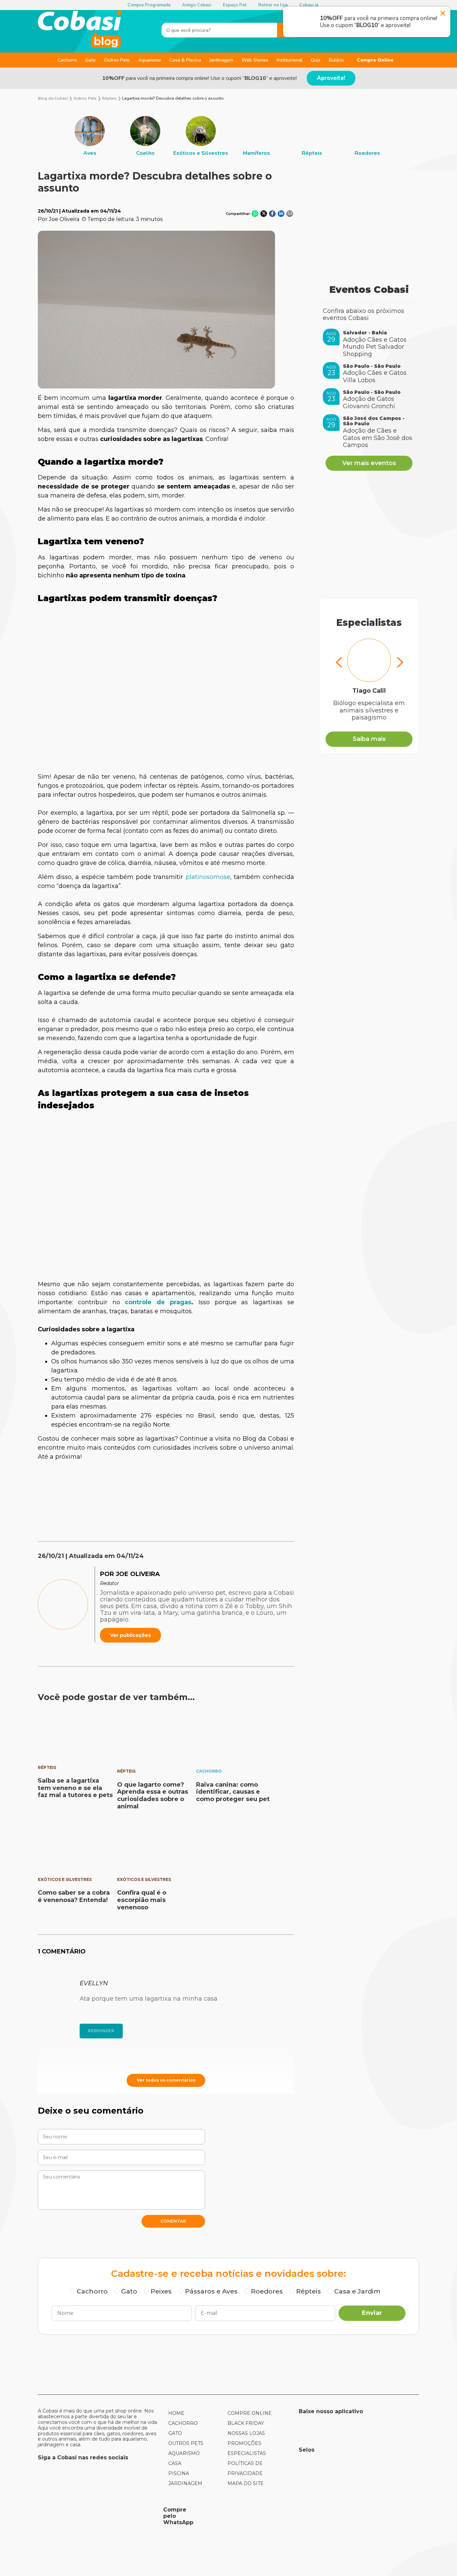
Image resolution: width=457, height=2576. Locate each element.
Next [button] (399, 663)
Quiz (316, 60)
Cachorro (67, 60)
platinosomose (208, 877)
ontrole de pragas (160, 1302)
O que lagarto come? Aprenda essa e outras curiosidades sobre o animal (153, 1796)
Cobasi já (309, 5)
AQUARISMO (184, 2453)
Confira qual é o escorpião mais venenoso (142, 1900)
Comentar (173, 2221)
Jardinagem (221, 60)
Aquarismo (150, 60)
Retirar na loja (273, 5)
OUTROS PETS (186, 2443)
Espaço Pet (235, 5)
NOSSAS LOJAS (246, 2433)
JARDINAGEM (185, 2483)
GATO (175, 2433)
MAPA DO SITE (246, 2483)
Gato (90, 60)
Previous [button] (339, 663)
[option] (90, 136)
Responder (101, 2031)
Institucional (290, 60)
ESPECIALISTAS (247, 2453)
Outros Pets (117, 60)
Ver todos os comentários (166, 2080)
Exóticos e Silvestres (65, 1879)
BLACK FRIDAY (246, 2423)
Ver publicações (130, 1635)
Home (176, 2413)
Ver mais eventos (369, 463)
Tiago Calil (369, 691)
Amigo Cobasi (197, 5)
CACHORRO (183, 2423)
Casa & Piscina (185, 60)
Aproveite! (331, 78)
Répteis (47, 1767)
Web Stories (255, 60)
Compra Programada (149, 5)
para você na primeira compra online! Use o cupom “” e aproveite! (199, 78)
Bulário (336, 60)
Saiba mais (369, 739)
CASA (175, 2463)
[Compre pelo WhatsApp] (98, 2516)
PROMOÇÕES (244, 2443)
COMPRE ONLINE (250, 2413)
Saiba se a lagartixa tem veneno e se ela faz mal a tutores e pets (75, 1788)
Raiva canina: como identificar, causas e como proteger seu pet (233, 1792)
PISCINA (179, 2473)
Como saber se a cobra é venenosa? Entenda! (74, 1896)
